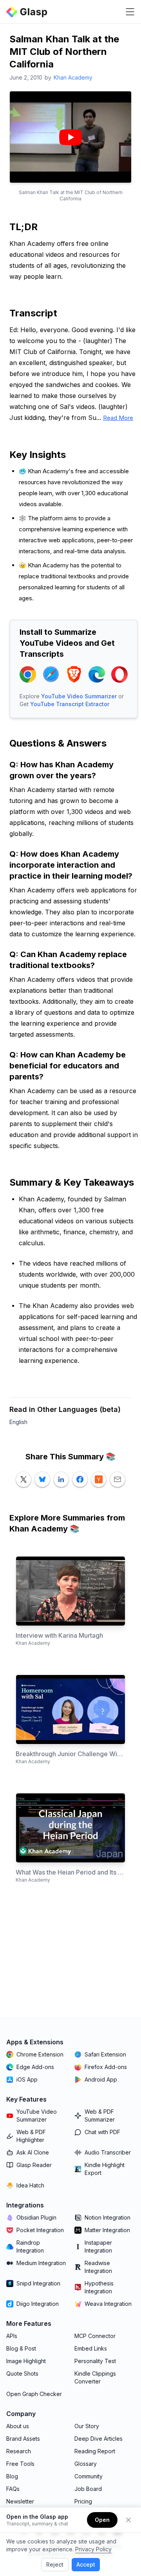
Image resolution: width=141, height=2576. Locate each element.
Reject (55, 2564)
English (18, 1422)
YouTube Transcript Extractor (70, 704)
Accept (86, 2564)
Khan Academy (73, 77)
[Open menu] (130, 12)
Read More (118, 418)
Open (102, 2520)
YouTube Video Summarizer (79, 696)
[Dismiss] (128, 2520)
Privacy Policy (93, 2549)
